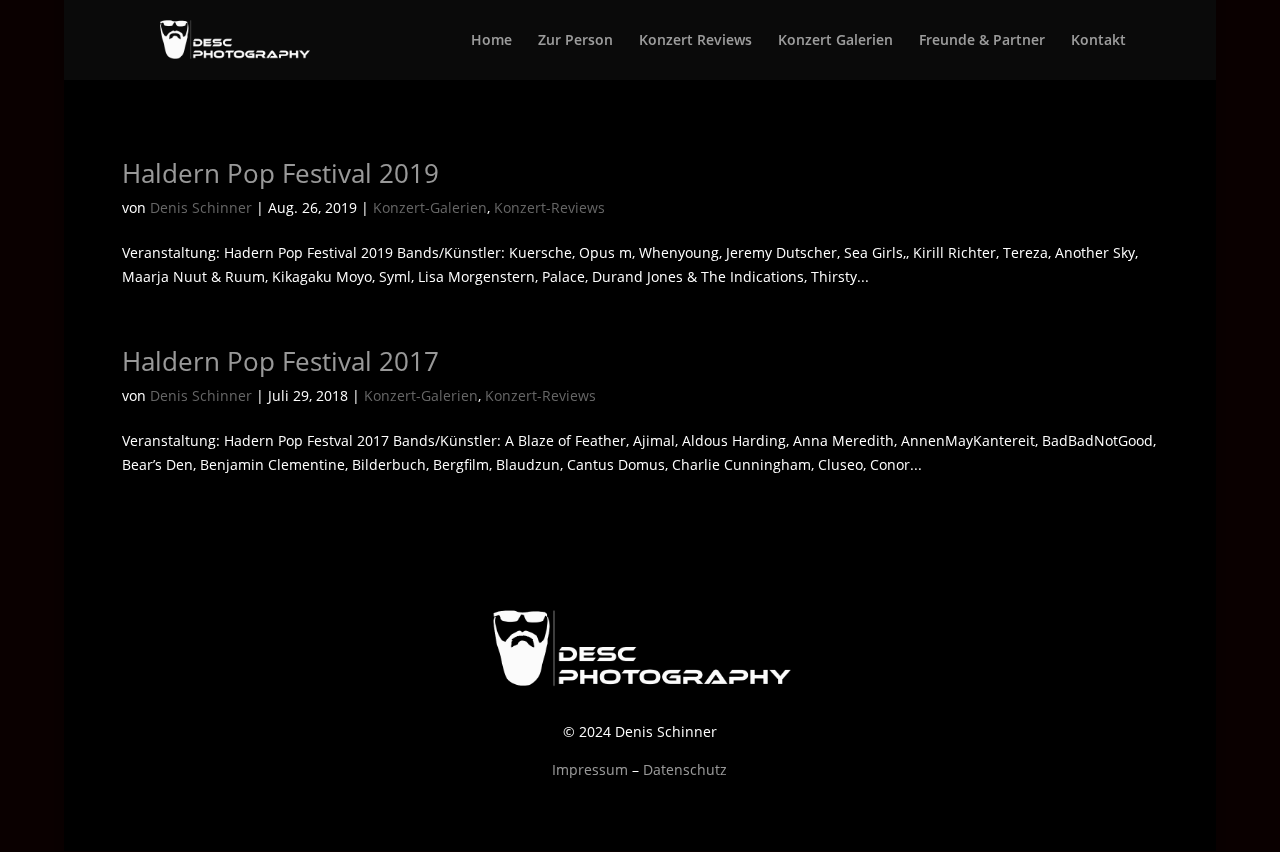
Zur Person (575, 41)
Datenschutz (685, 769)
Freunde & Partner (982, 41)
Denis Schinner (201, 207)
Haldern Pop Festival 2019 (280, 173)
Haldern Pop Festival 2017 (280, 361)
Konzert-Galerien (430, 207)
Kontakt (1098, 41)
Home (491, 41)
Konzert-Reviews (549, 207)
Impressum (590, 769)
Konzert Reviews (695, 41)
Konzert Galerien (835, 41)
